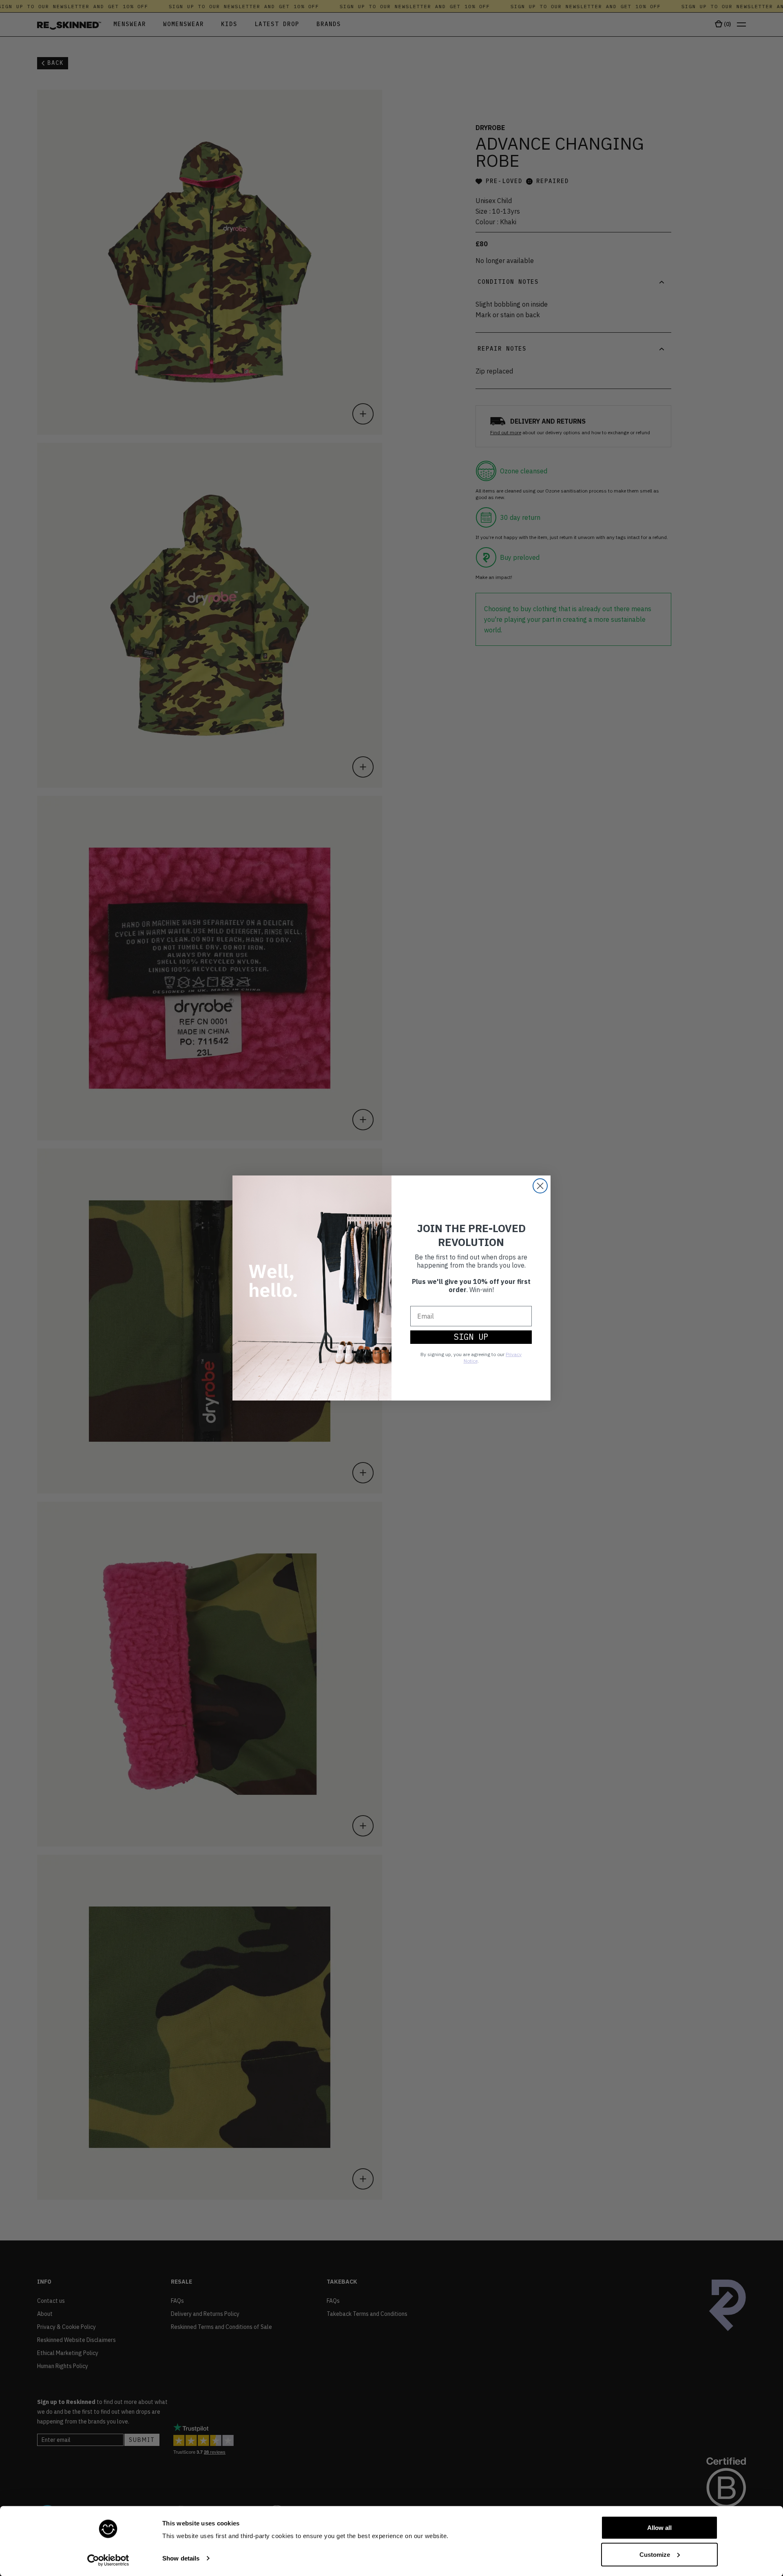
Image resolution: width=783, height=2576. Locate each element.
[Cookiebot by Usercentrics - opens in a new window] (108, 2560)
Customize (655, 2554)
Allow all (659, 2528)
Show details (181, 2558)
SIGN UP (471, 1337)
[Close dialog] (540, 1186)
